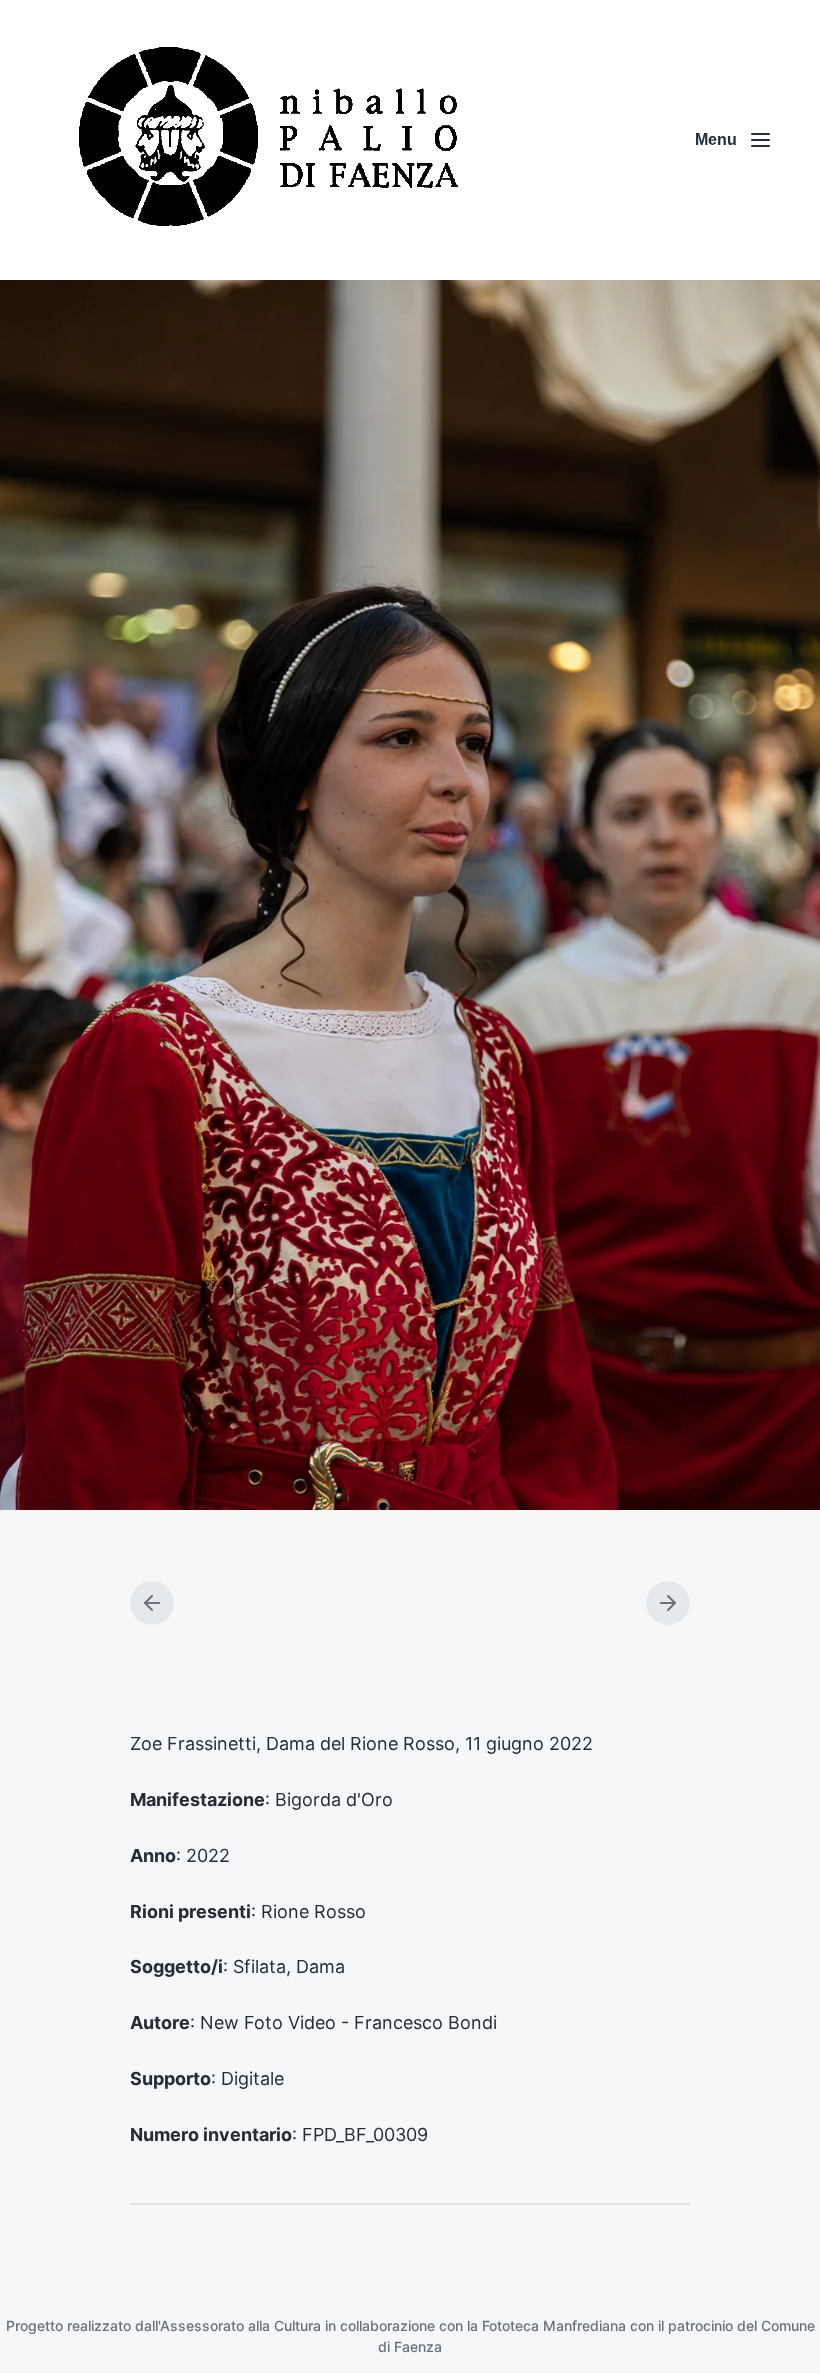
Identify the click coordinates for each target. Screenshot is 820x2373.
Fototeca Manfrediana (554, 2325)
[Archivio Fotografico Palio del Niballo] (270, 140)
